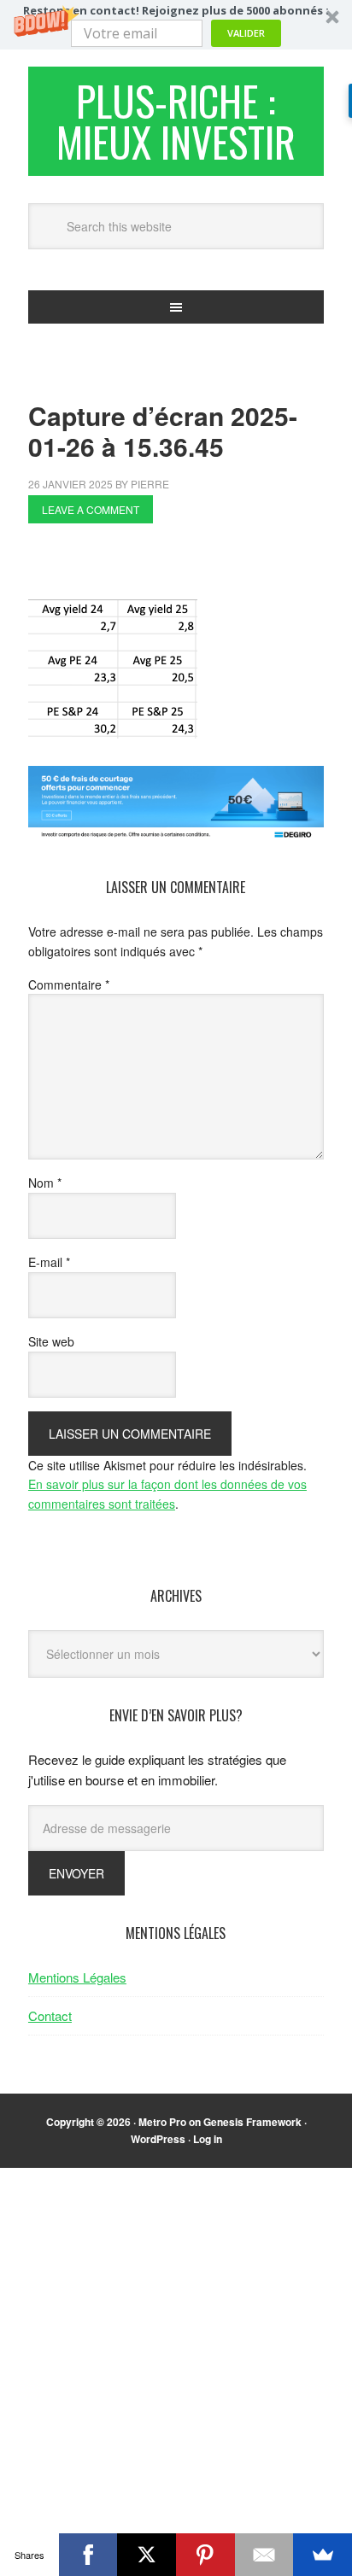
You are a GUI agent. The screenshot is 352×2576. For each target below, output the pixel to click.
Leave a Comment (91, 509)
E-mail (49, 1262)
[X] (147, 2555)
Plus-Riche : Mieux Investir (176, 121)
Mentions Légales (77, 1977)
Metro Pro (162, 2122)
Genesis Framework (252, 2122)
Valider (246, 33)
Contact (50, 2015)
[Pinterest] (205, 2555)
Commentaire (69, 984)
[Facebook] (88, 2555)
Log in (208, 2139)
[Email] (264, 2555)
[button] (176, 25)
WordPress (158, 2139)
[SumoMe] (323, 2555)
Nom (45, 1183)
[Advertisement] (190, 566)
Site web (51, 1341)
